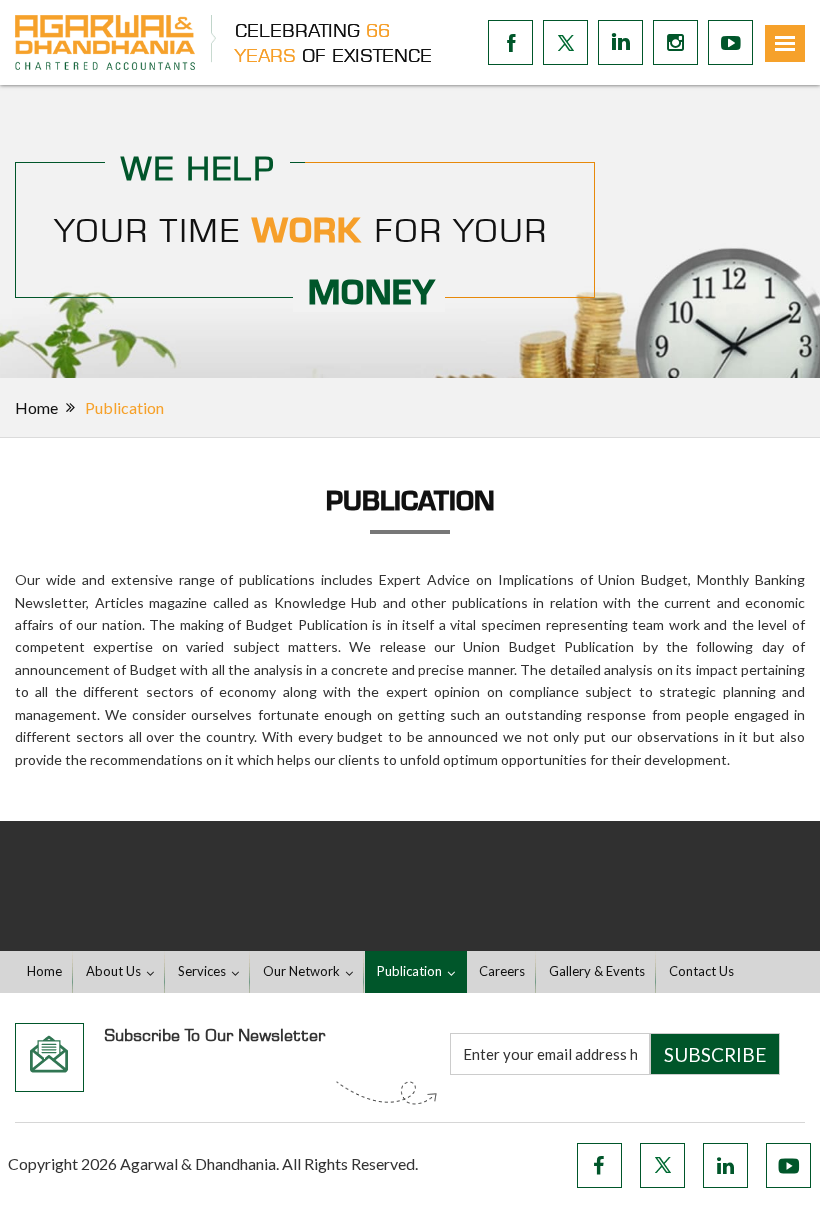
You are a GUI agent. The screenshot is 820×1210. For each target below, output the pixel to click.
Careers (502, 971)
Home (36, 407)
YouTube (788, 1165)
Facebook (599, 1165)
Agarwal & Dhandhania (198, 1163)
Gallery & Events (597, 971)
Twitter (662, 1165)
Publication (409, 971)
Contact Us (701, 971)
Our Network (301, 971)
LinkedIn (725, 1165)
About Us (113, 971)
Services (202, 971)
